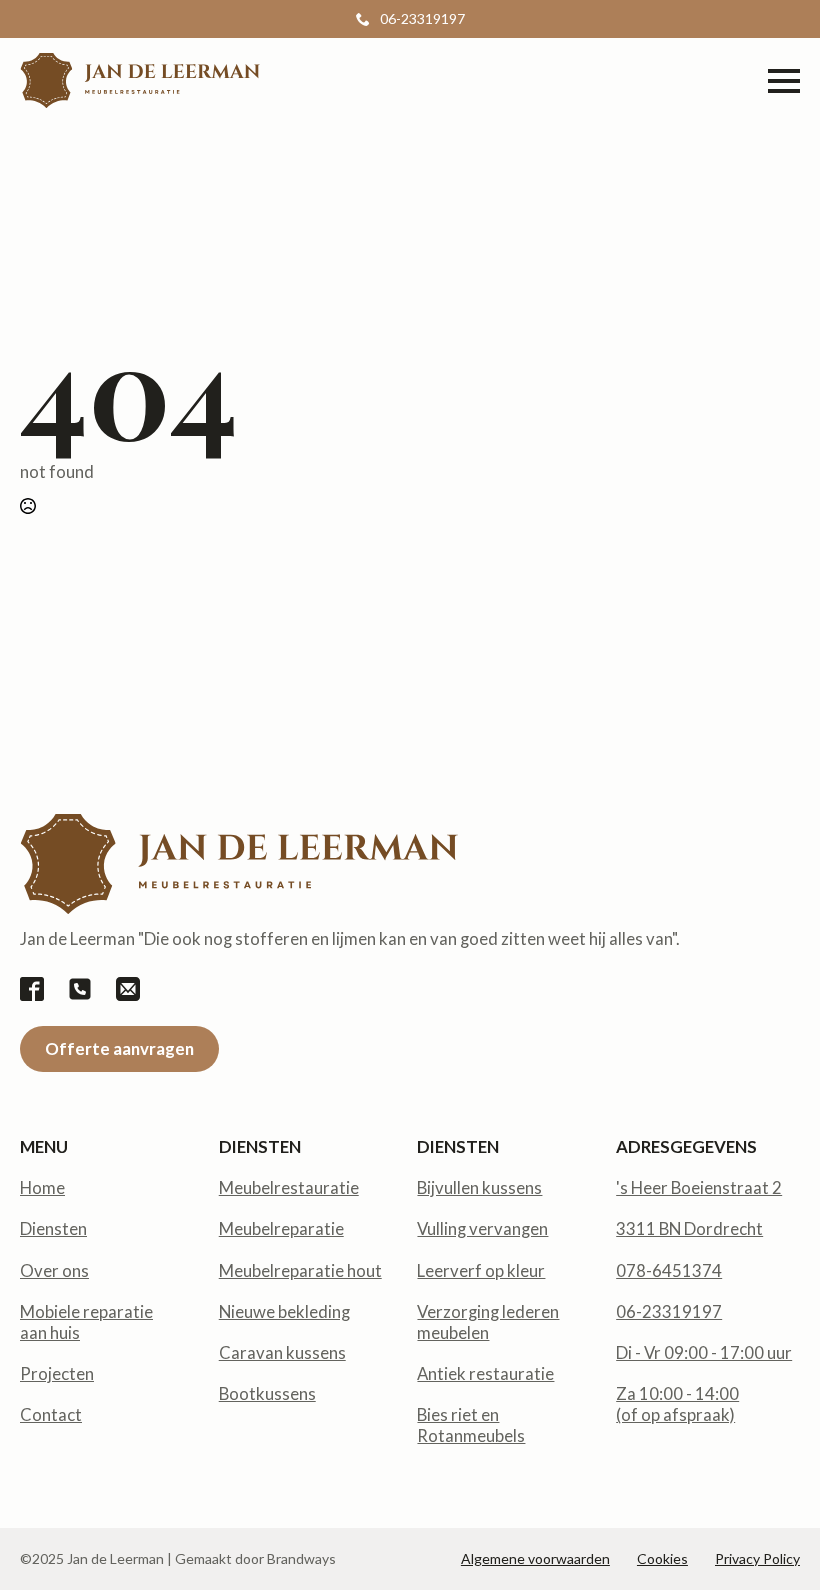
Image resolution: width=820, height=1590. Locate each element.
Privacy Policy (757, 1558)
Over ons (54, 1271)
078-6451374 (669, 1271)
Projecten (57, 1374)
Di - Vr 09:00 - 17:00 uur (704, 1353)
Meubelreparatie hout (300, 1271)
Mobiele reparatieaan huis (86, 1322)
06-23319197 (669, 1312)
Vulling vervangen (482, 1229)
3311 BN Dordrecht (689, 1229)
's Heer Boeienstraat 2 (699, 1188)
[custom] (32, 989)
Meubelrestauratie (289, 1188)
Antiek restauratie (485, 1374)
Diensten (53, 1229)
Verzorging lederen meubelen (488, 1322)
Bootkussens (267, 1394)
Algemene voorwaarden (535, 1558)
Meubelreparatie (281, 1229)
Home (42, 1188)
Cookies (662, 1558)
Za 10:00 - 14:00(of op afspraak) (677, 1404)
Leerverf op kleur (481, 1271)
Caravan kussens (282, 1353)
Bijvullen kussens (479, 1188)
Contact (51, 1415)
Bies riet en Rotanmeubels (471, 1425)
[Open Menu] (784, 81)
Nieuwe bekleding (284, 1312)
